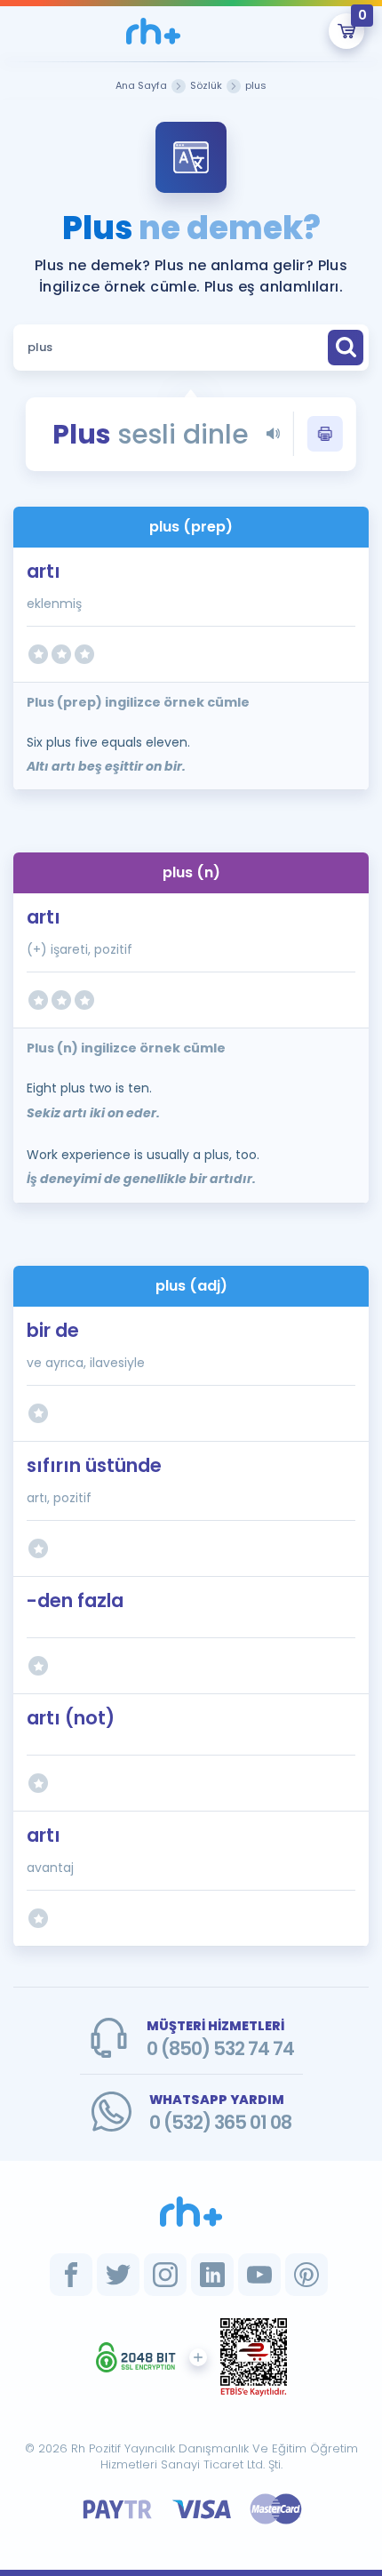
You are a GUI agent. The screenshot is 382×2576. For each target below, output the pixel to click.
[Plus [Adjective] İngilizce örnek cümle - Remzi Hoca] (153, 31)
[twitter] (118, 2275)
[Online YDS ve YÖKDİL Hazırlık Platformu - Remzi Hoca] (191, 2212)
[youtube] (259, 2275)
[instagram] (165, 2275)
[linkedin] (212, 2275)
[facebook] (71, 2275)
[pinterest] (306, 2275)
